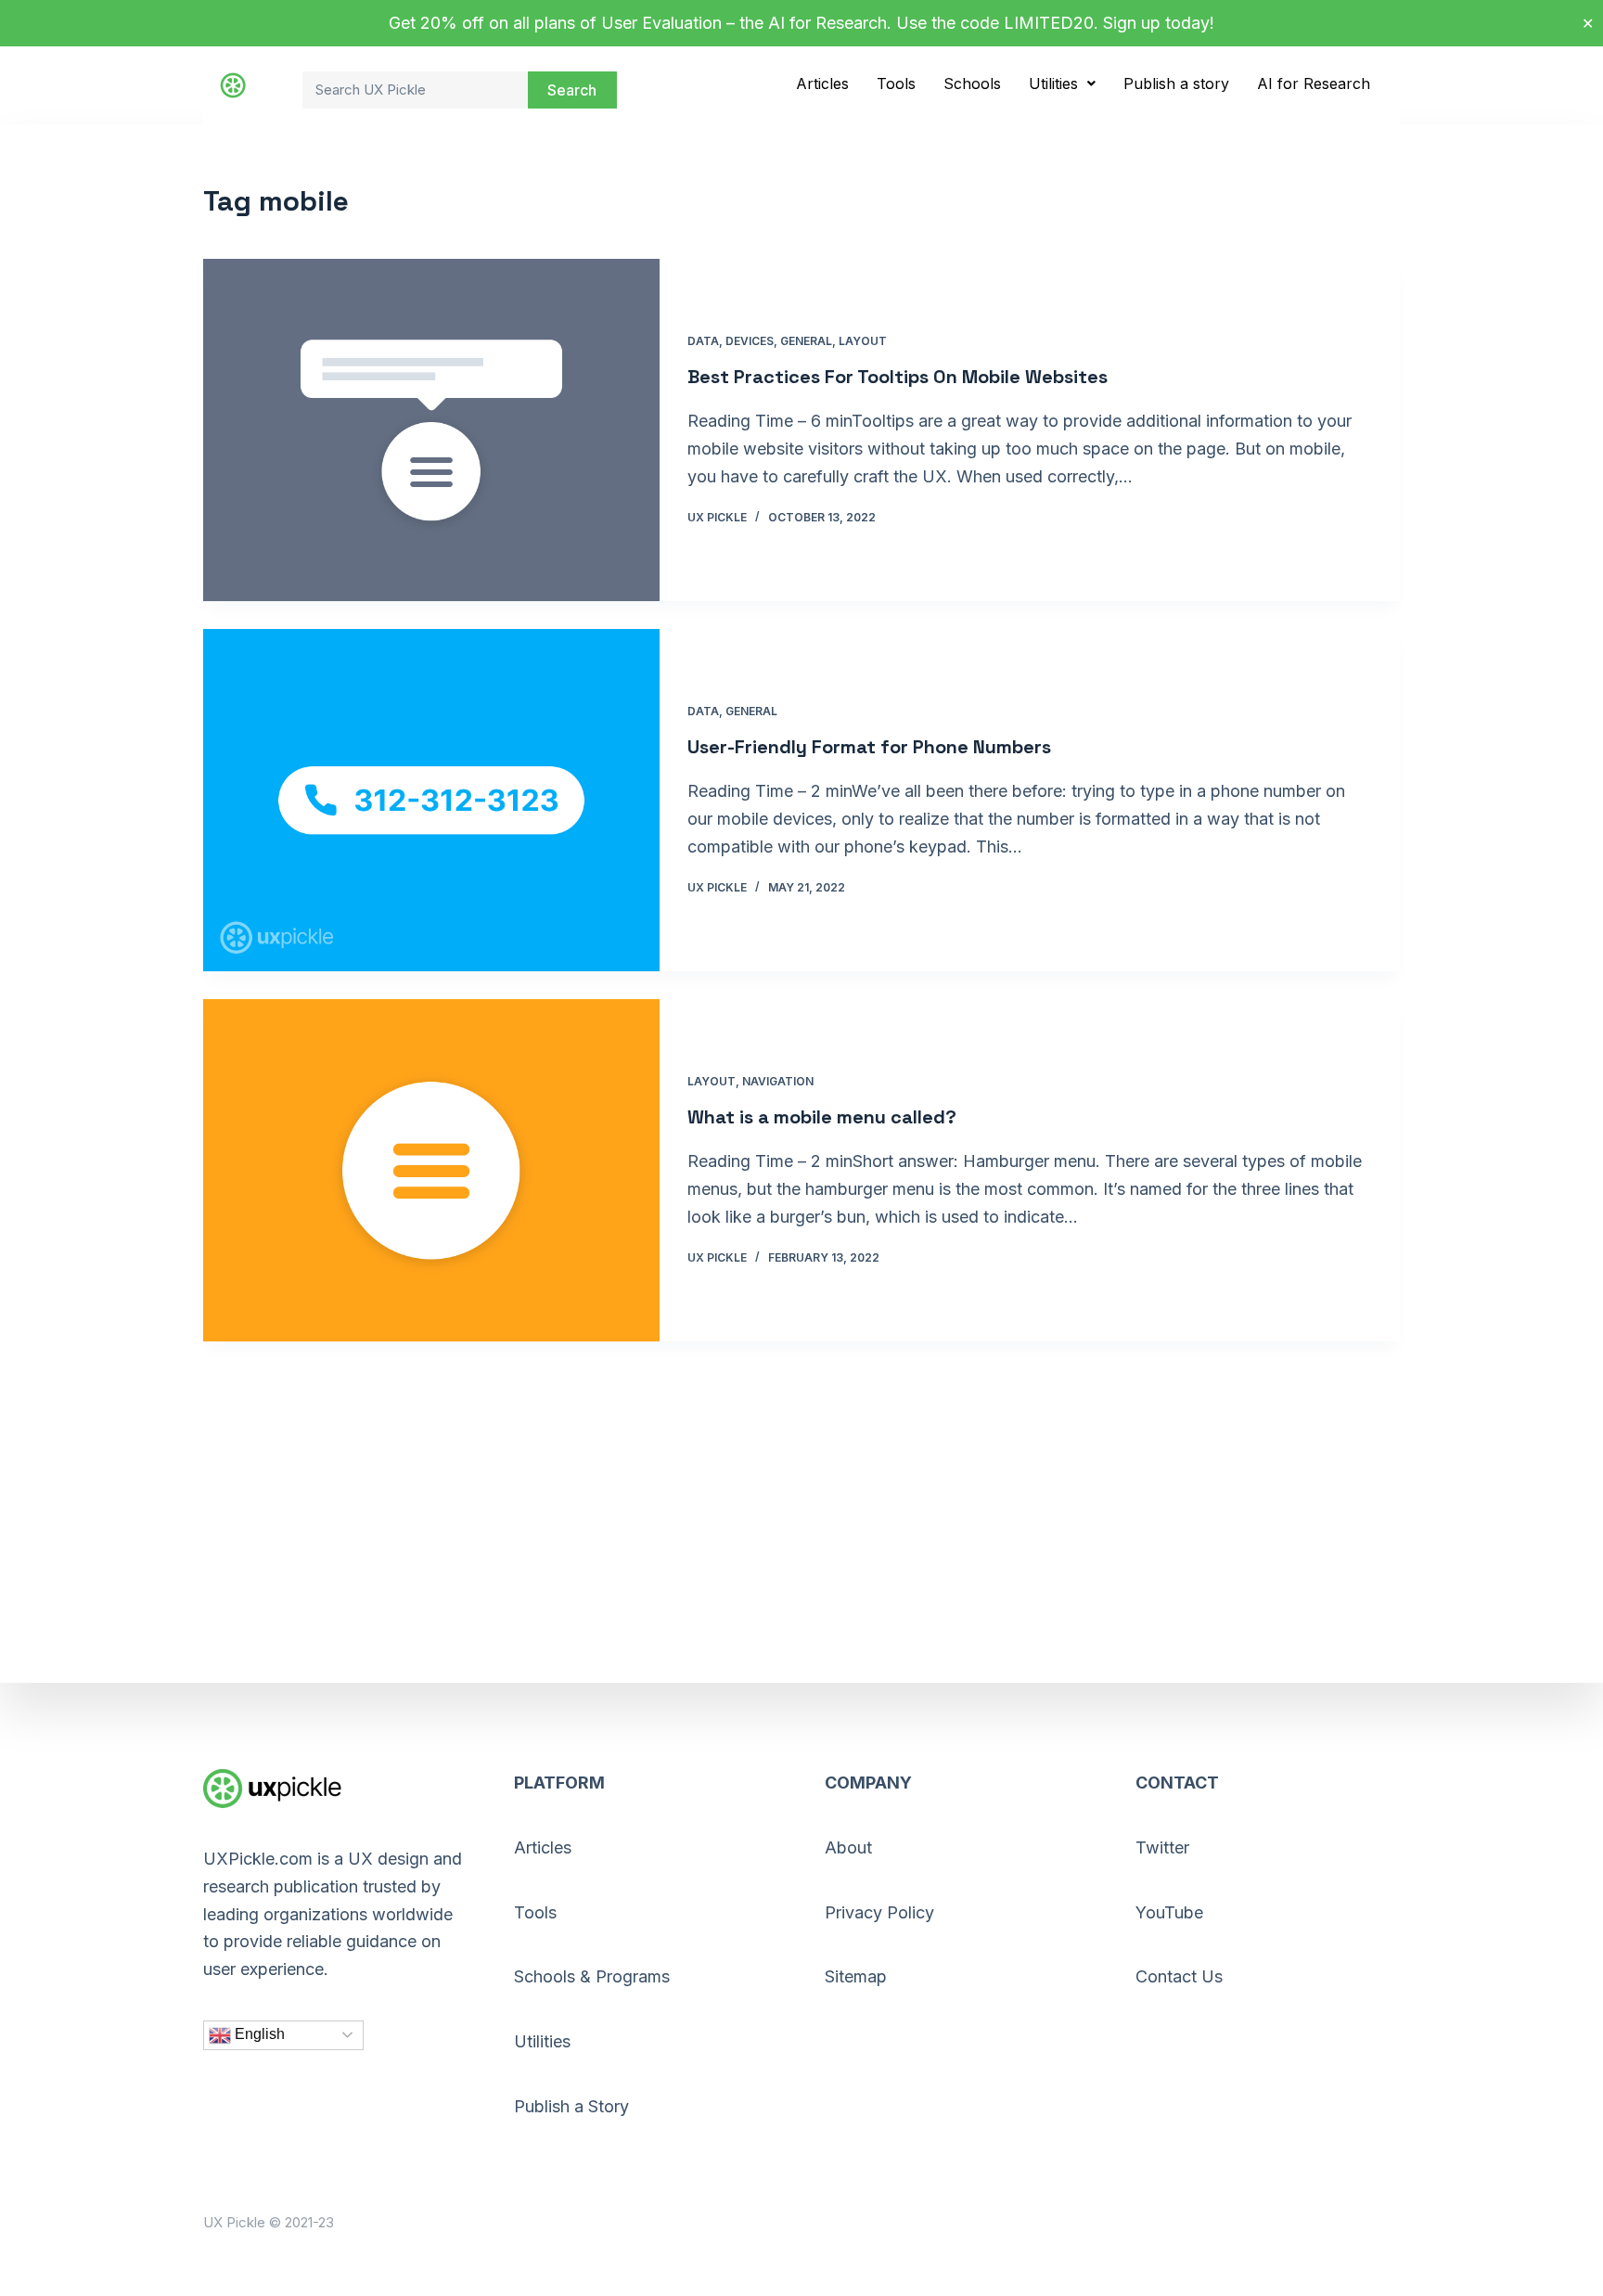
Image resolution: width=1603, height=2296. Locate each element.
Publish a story (1176, 83)
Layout (863, 341)
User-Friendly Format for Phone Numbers (869, 747)
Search (572, 90)
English (258, 2034)
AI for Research (1314, 83)
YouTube (1169, 1912)
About (848, 1847)
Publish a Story (571, 2106)
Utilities (1053, 83)
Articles (822, 83)
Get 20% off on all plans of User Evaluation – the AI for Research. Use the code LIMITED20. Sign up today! (801, 23)
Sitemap (856, 1976)
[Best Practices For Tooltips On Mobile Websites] (431, 430)
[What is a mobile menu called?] (431, 1170)
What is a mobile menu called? (822, 1117)
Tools (896, 83)
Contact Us (1179, 1976)
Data (703, 341)
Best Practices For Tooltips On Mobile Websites (898, 377)
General (806, 341)
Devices (750, 341)
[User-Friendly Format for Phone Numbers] (431, 800)
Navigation (778, 1081)
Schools (972, 83)
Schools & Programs (592, 1976)
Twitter (1162, 1847)
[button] (1062, 83)
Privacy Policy (879, 1912)
